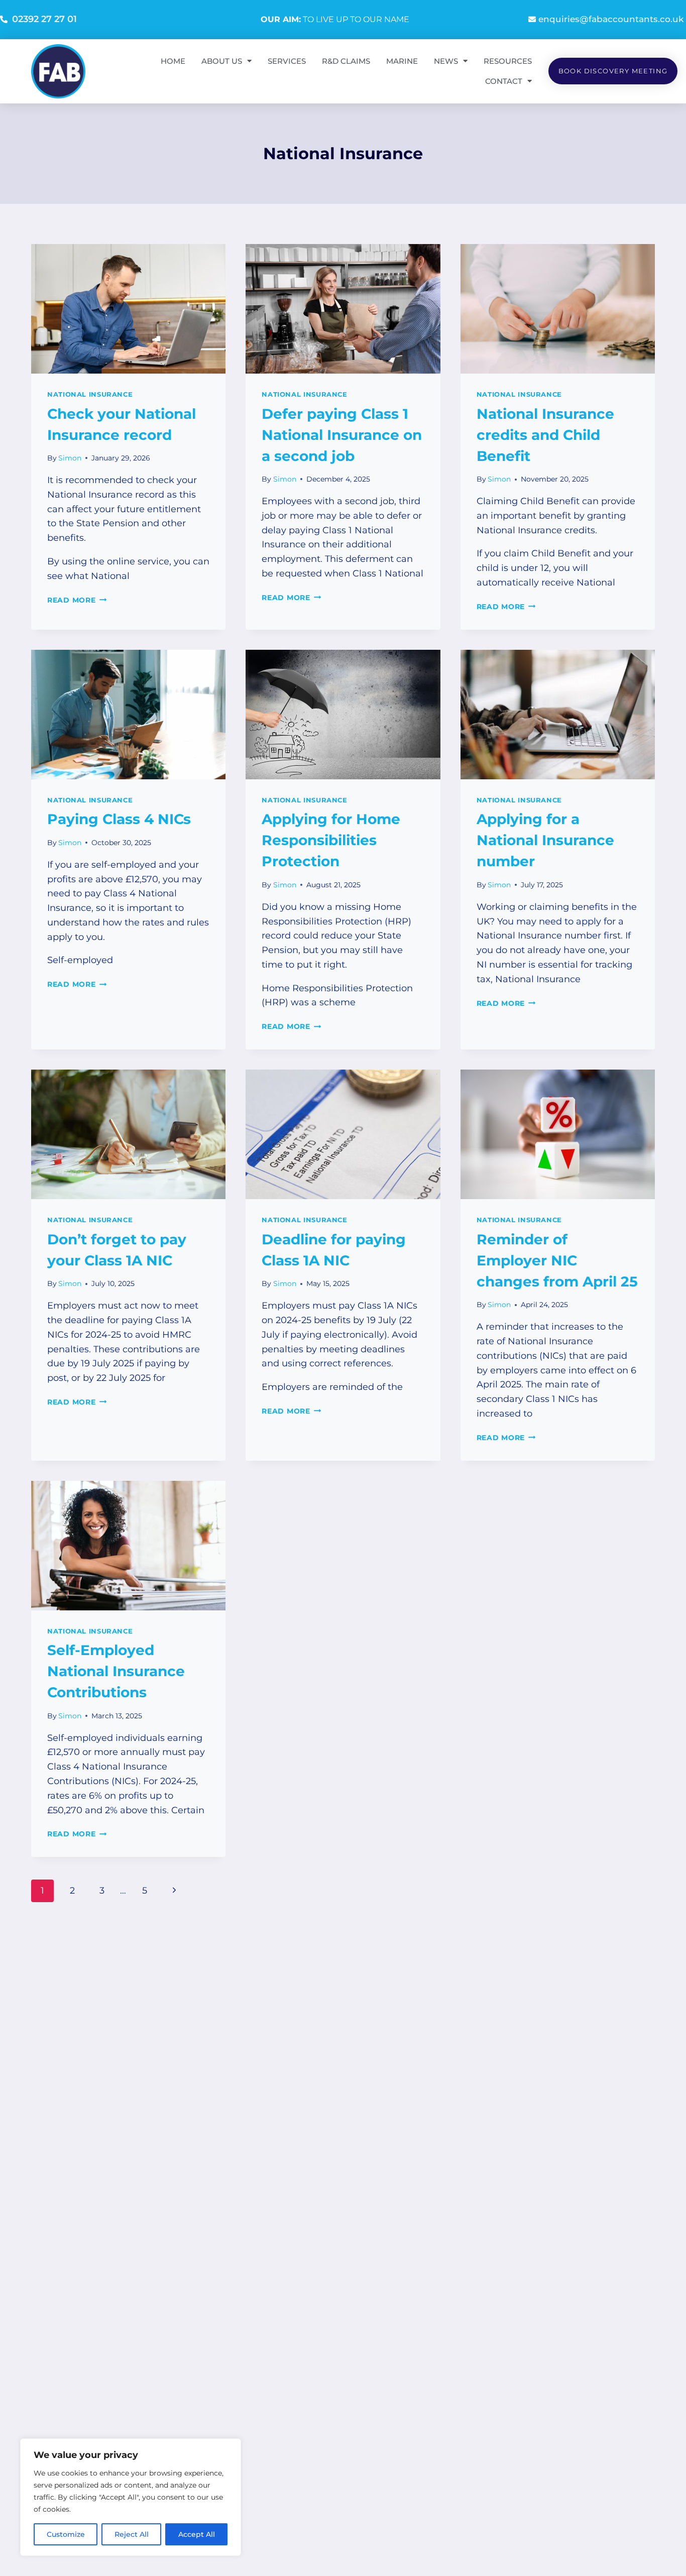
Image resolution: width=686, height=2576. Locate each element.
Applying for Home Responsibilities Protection (331, 840)
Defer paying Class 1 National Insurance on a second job (342, 435)
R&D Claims (346, 61)
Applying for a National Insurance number (545, 840)
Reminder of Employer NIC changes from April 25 (557, 1260)
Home (173, 61)
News (446, 61)
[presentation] (128, 309)
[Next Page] (174, 1891)
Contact (504, 81)
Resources (508, 61)
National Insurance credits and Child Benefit (545, 435)
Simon (70, 458)
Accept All (197, 2534)
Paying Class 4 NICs (119, 819)
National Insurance (90, 394)
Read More (77, 600)
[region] (131, 2497)
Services (287, 61)
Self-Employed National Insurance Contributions (116, 1671)
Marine (402, 61)
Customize (66, 2534)
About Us (222, 61)
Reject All (132, 2534)
